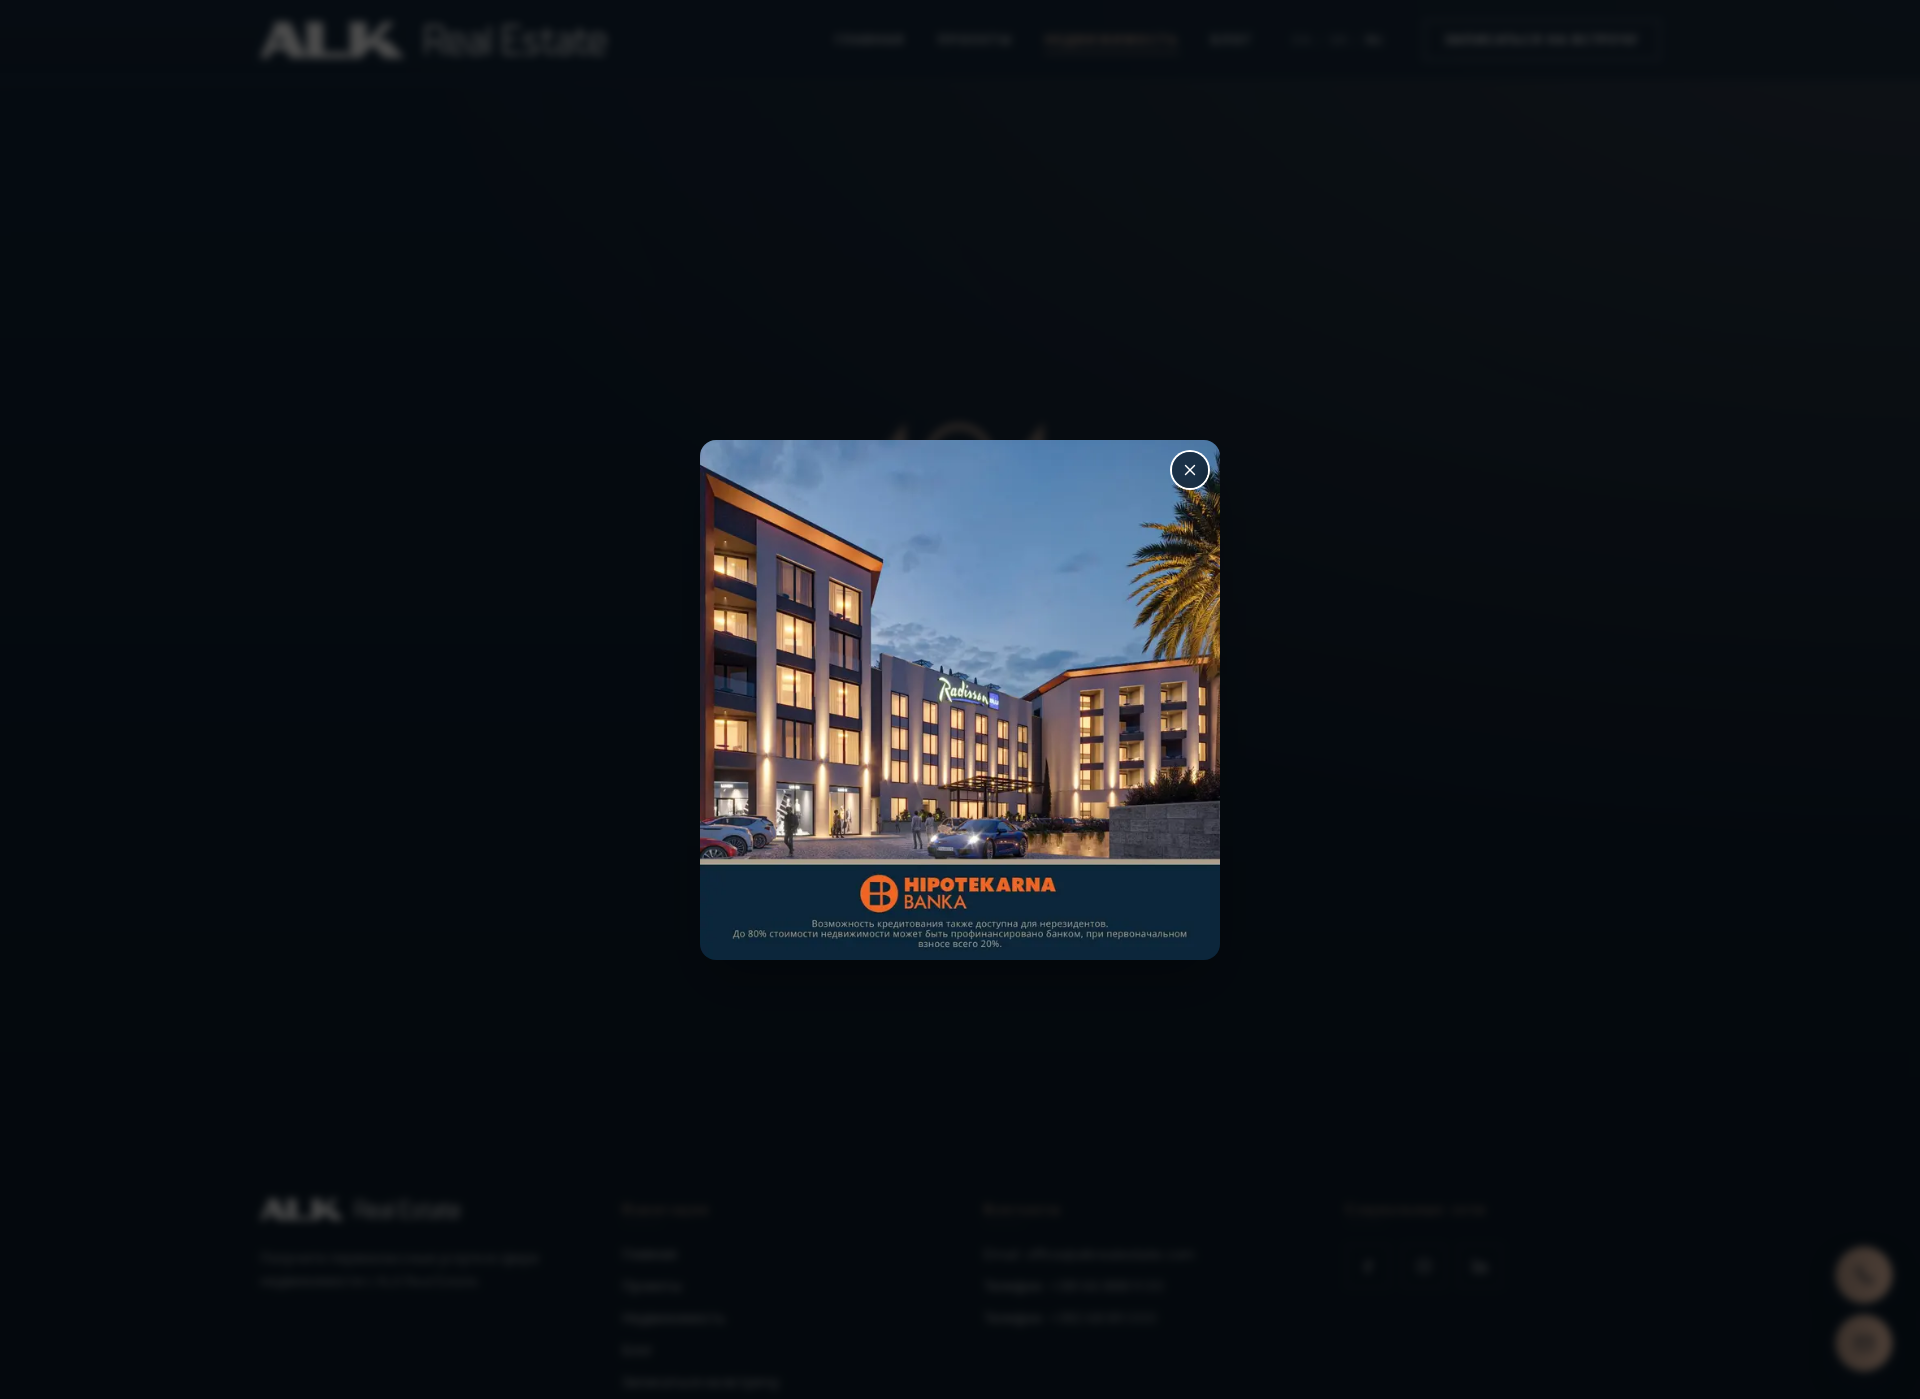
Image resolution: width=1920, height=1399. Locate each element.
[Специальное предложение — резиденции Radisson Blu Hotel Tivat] (960, 700)
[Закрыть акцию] (1190, 470)
